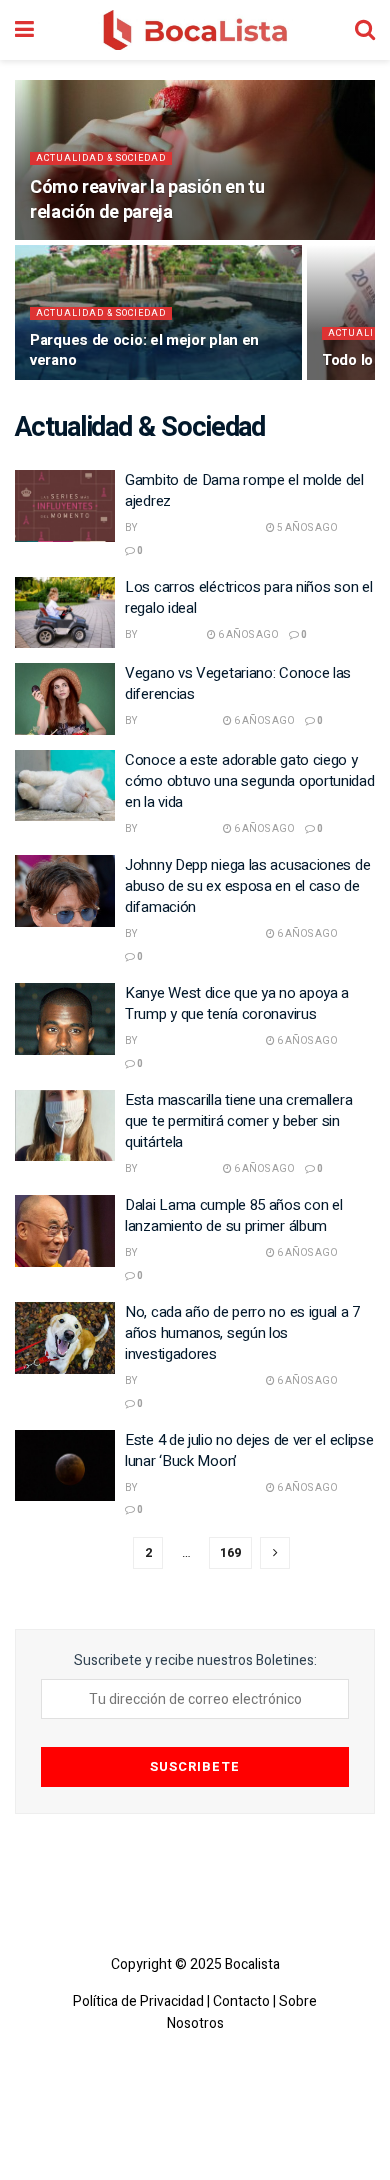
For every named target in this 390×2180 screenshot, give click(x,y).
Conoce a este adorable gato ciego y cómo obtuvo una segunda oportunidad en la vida (250, 781)
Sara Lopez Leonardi (197, 528)
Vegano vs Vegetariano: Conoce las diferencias (238, 683)
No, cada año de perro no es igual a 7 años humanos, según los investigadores (242, 1333)
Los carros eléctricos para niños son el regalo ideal (248, 597)
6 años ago (247, 635)
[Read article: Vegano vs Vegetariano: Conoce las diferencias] (65, 699)
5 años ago (306, 528)
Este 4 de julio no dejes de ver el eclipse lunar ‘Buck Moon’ (249, 1450)
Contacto (241, 2001)
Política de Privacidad (138, 2001)
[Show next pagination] (275, 1553)
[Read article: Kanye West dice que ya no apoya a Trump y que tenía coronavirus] (65, 1019)
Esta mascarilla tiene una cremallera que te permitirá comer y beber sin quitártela (238, 1121)
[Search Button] (365, 30)
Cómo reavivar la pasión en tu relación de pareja (147, 200)
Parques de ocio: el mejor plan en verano (144, 350)
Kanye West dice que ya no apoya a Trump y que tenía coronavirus (237, 1003)
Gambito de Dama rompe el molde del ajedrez (244, 490)
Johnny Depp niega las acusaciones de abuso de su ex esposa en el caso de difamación (247, 886)
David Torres (176, 721)
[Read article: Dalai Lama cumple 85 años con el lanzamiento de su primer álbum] (65, 1231)
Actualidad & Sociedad (101, 158)
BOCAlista (168, 635)
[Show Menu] (24, 30)
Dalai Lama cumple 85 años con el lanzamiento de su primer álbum (233, 1215)
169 (230, 1552)
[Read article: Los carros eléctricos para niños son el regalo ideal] (65, 613)
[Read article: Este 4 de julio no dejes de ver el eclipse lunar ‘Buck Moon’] (65, 1466)
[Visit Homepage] (194, 30)
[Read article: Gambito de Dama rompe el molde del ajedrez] (65, 506)
